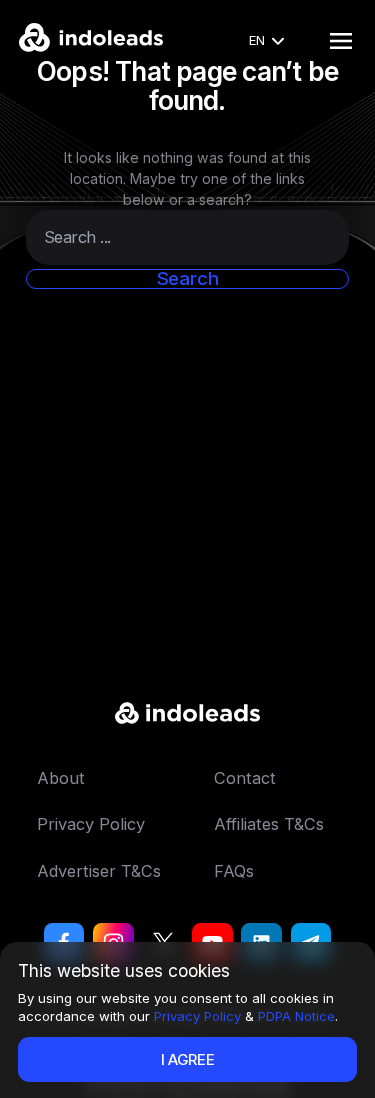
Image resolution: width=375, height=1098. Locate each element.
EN (257, 40)
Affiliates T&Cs (269, 824)
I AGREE (188, 1059)
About (61, 778)
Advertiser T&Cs (99, 871)
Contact (245, 778)
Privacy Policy (197, 1016)
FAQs (234, 871)
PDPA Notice (296, 1016)
